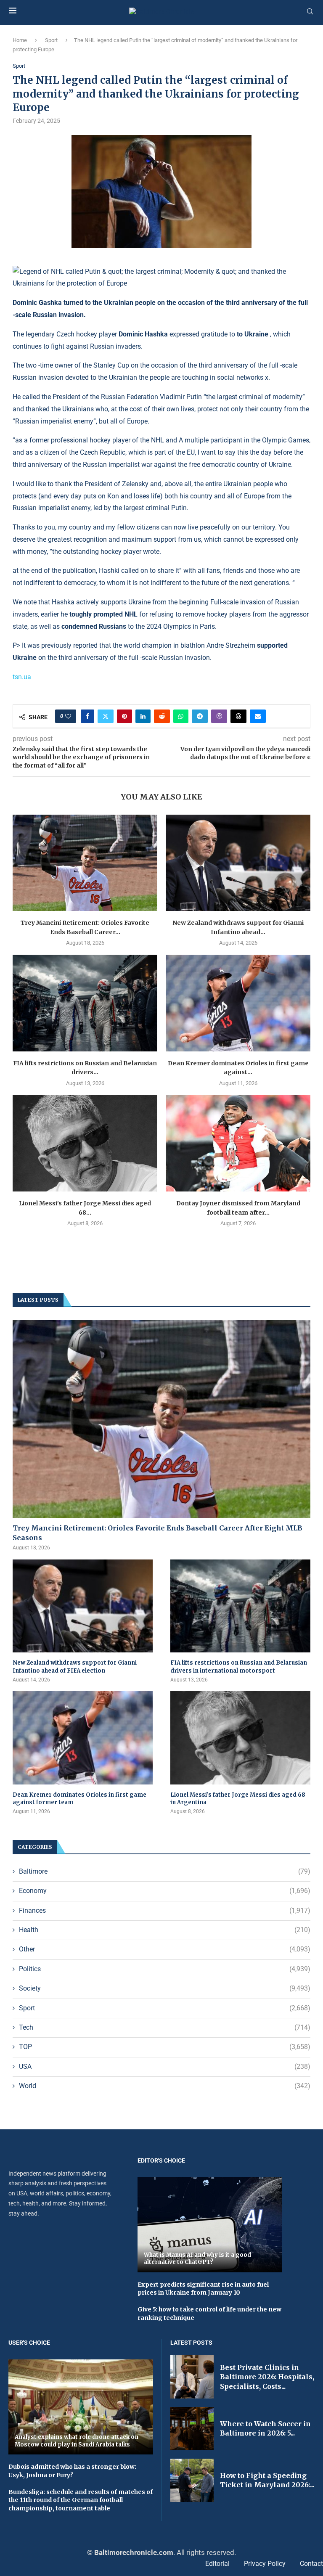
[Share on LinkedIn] (143, 716)
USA (165, 2066)
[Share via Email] (258, 716)
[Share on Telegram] (200, 716)
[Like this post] (68, 716)
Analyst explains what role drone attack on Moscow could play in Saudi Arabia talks (77, 2441)
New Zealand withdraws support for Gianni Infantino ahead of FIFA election (75, 1667)
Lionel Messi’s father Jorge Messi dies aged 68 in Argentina (238, 1799)
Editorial (217, 2564)
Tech (165, 2027)
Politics (165, 1969)
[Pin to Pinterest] (124, 716)
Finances (165, 1910)
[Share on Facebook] (87, 716)
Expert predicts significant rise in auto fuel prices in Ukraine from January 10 (203, 2289)
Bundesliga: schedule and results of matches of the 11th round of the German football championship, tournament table (81, 2500)
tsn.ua (22, 677)
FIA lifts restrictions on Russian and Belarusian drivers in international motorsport (239, 1667)
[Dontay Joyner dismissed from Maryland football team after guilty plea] (238, 1143)
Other (165, 1949)
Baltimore (165, 1871)
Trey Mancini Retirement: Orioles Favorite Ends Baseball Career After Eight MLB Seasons (158, 1533)
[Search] (310, 12)
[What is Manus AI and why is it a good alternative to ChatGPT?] (210, 2224)
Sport (51, 40)
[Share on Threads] (238, 716)
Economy (165, 1891)
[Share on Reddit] (162, 716)
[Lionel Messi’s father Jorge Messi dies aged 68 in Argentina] (85, 1143)
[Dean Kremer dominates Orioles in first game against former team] (238, 1003)
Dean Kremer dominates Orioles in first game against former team (79, 1799)
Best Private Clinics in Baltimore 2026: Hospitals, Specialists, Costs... (267, 2377)
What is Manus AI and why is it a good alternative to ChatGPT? (197, 2259)
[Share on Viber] (219, 716)
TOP (165, 2047)
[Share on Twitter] (106, 716)
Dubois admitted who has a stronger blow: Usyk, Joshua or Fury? (72, 2471)
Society (165, 1988)
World (165, 2086)
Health (165, 1930)
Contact (311, 2564)
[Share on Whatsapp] (181, 716)
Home (20, 40)
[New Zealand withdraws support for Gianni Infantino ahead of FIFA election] (238, 863)
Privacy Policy (265, 2564)
